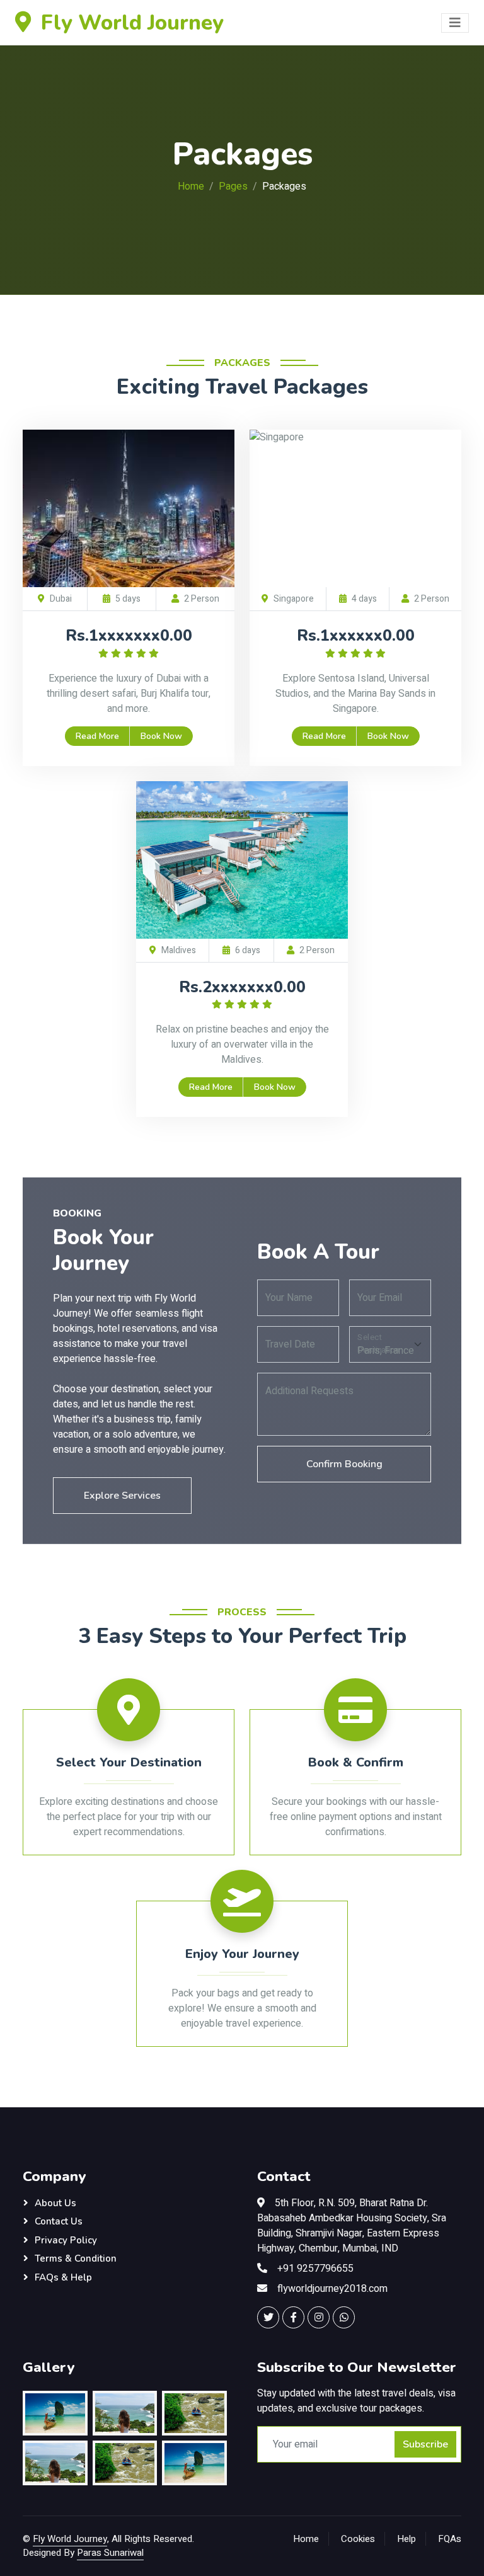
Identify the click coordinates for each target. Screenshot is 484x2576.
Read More (97, 736)
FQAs (450, 2539)
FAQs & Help (63, 2277)
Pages (233, 186)
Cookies (358, 2539)
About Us (55, 2203)
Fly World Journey (70, 2539)
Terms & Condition (76, 2258)
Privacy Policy (66, 2240)
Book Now (161, 736)
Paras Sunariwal (110, 2553)
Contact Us (59, 2221)
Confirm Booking (344, 1464)
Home (191, 186)
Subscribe (425, 2444)
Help (406, 2539)
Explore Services (122, 1496)
